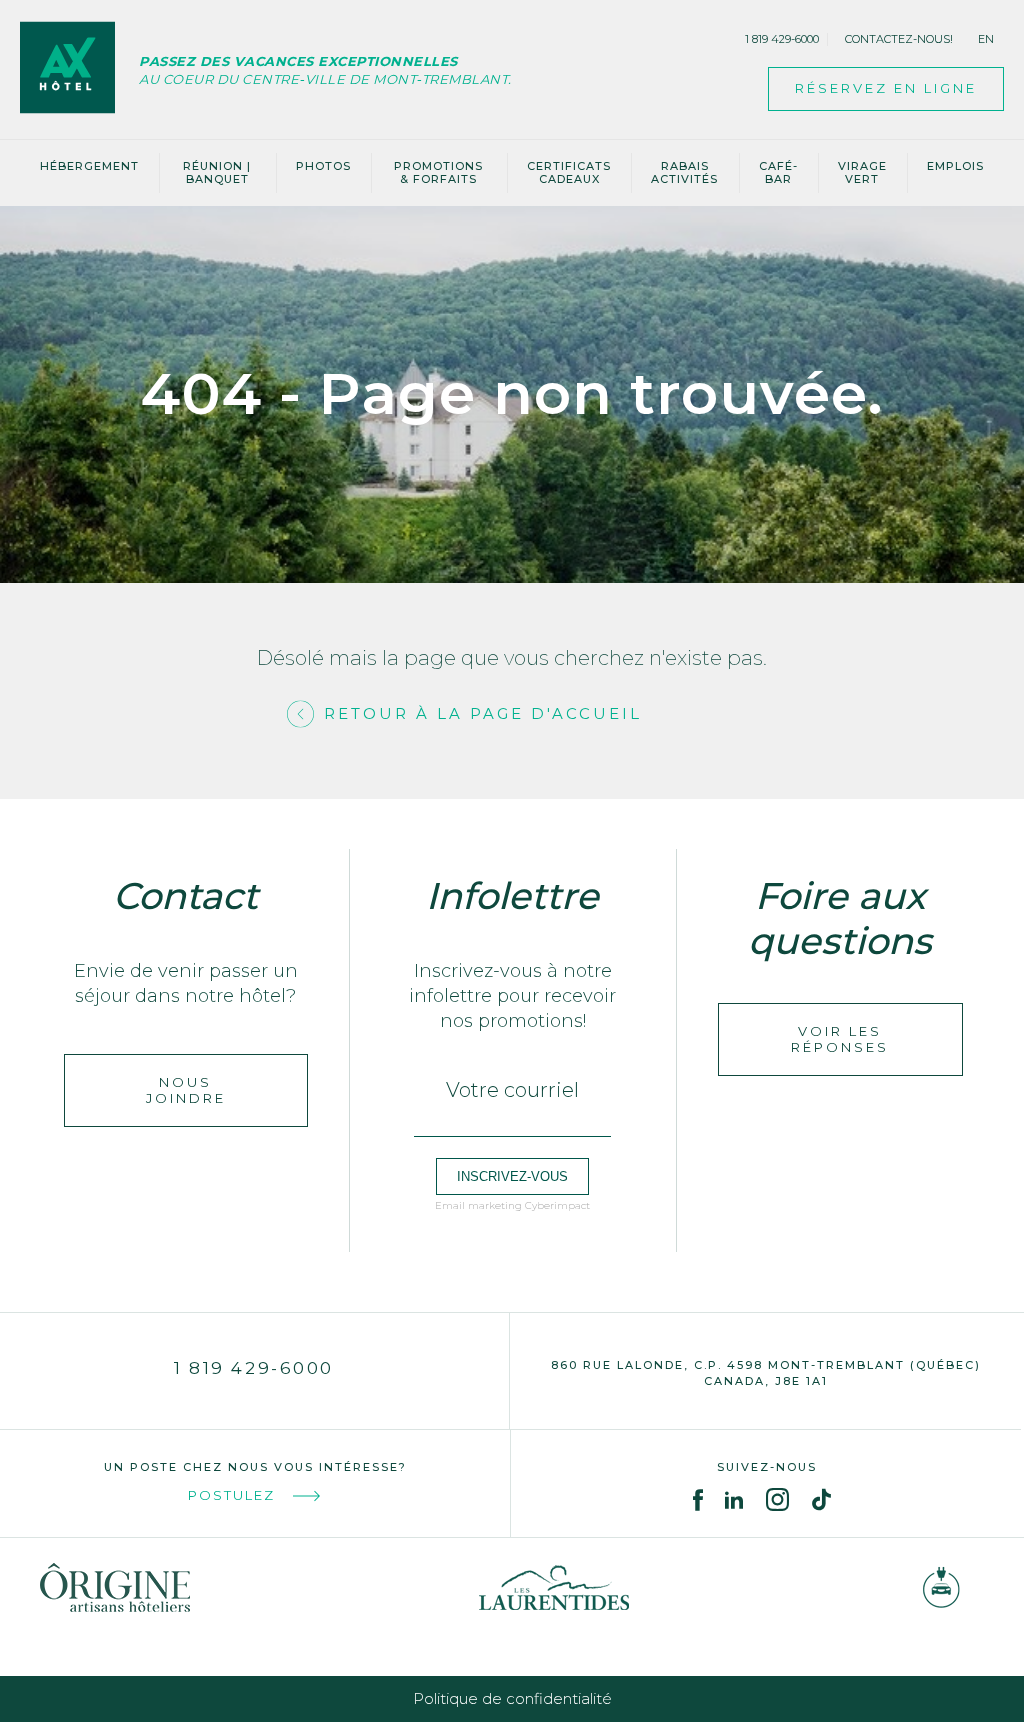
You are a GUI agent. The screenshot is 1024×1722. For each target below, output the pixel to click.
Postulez (231, 1495)
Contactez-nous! (899, 39)
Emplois (955, 166)
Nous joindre (186, 1090)
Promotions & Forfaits (438, 172)
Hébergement (89, 166)
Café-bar (778, 172)
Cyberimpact (557, 1205)
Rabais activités (684, 172)
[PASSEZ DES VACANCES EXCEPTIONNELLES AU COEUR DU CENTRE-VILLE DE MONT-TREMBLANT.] (79, 69)
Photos (323, 166)
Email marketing (478, 1205)
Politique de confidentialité (512, 1698)
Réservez (886, 88)
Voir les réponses (840, 1039)
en (986, 39)
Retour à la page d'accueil (483, 713)
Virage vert (862, 172)
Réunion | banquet (217, 172)
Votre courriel (512, 1090)
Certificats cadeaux (569, 172)
